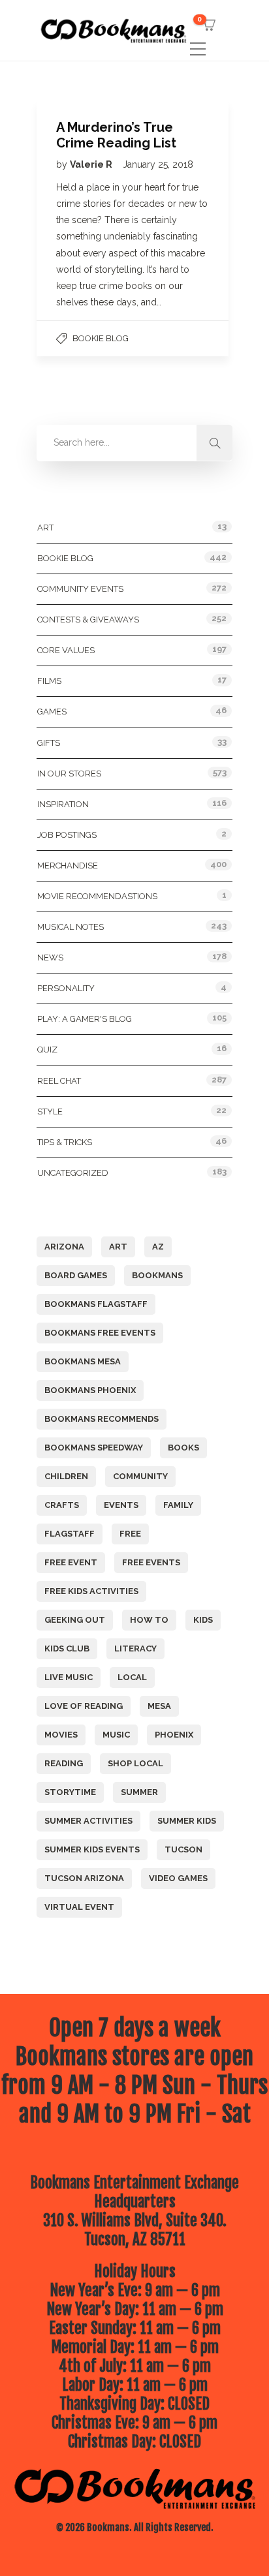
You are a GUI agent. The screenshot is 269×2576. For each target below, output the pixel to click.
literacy (135, 1648)
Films (49, 681)
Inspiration (63, 804)
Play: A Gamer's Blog (85, 1019)
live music (69, 1677)
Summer (139, 1792)
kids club (67, 1648)
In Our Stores (69, 774)
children (66, 1476)
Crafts (62, 1505)
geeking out (75, 1620)
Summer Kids (187, 1821)
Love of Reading (84, 1706)
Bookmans (157, 1275)
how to (149, 1620)
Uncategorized (73, 1173)
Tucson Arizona (84, 1878)
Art (45, 528)
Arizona (64, 1247)
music (116, 1735)
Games (52, 712)
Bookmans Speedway (94, 1448)
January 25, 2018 (158, 164)
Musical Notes (71, 927)
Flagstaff (70, 1534)
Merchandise (68, 866)
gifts (49, 743)
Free (130, 1534)
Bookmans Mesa (83, 1361)
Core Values (66, 650)
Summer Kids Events (92, 1849)
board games (76, 1275)
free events (151, 1562)
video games (178, 1878)
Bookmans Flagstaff (96, 1304)
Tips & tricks (65, 1142)
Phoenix (174, 1735)
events (121, 1505)
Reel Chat (59, 1081)
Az (158, 1247)
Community (140, 1476)
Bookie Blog (101, 338)
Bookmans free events (100, 1333)
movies (61, 1735)
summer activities (88, 1821)
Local (132, 1677)
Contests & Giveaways (88, 620)
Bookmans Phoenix (90, 1390)
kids (203, 1620)
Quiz (47, 1050)
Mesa (159, 1706)
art (118, 1247)
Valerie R (92, 164)
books (183, 1448)
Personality (66, 988)
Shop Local (135, 1763)
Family (178, 1505)
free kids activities (91, 1591)
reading (64, 1763)
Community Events (80, 589)
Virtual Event (79, 1907)
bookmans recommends (102, 1419)
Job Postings (67, 835)
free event (71, 1562)
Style (50, 1112)
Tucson (183, 1849)
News (50, 958)
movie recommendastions (97, 896)
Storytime (70, 1792)
